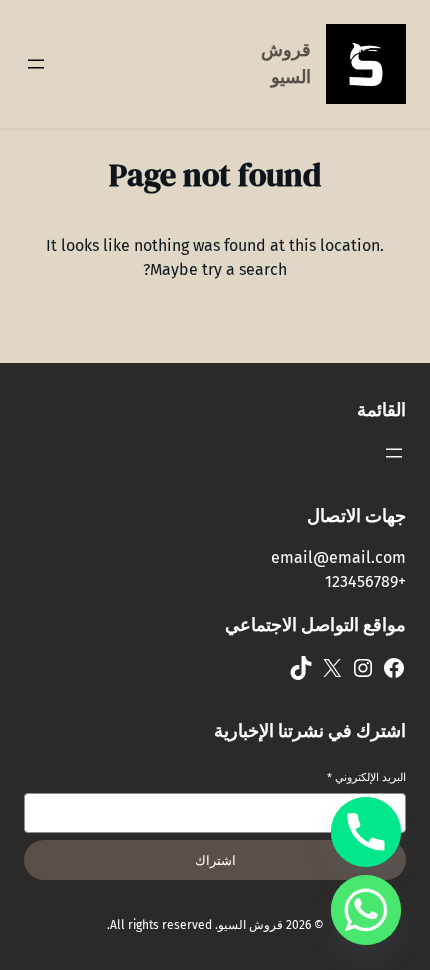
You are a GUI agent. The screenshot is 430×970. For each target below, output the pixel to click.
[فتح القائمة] (36, 64)
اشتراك (215, 860)
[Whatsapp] (366, 910)
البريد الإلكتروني (366, 777)
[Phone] (366, 832)
